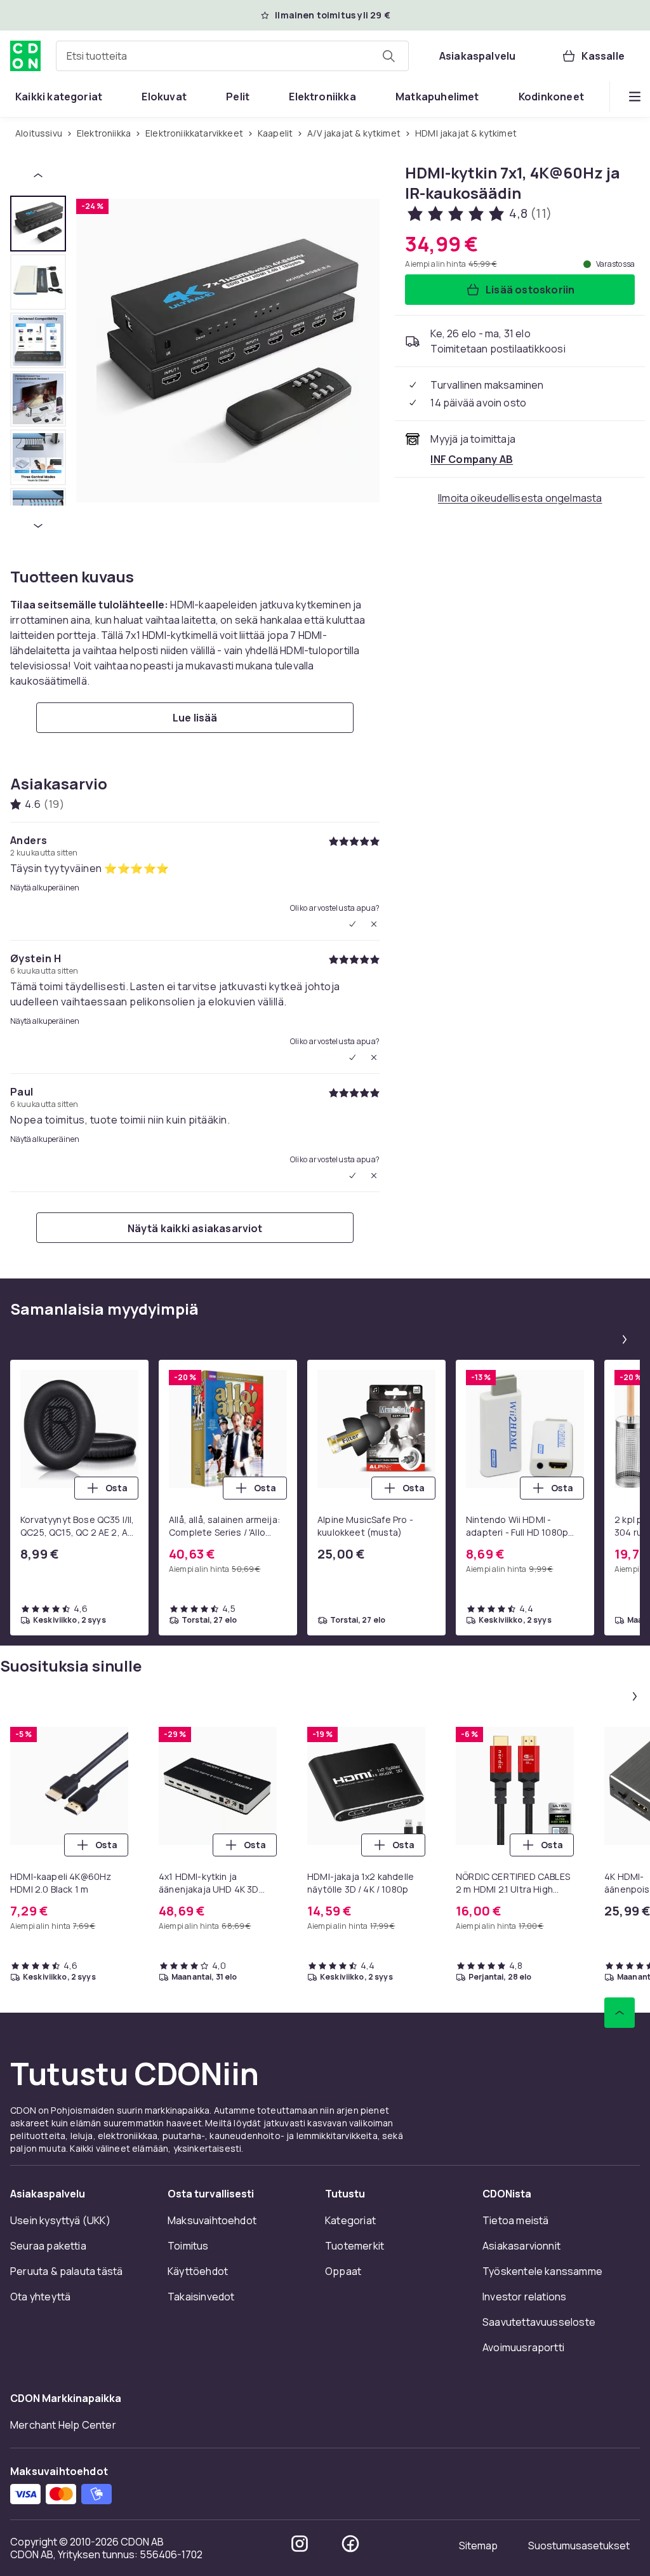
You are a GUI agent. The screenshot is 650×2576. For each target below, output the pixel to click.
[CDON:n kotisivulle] (25, 56)
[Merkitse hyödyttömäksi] (374, 924)
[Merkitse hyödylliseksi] (352, 924)
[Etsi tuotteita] (388, 56)
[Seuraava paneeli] (625, 1339)
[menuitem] (59, 97)
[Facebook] (350, 2544)
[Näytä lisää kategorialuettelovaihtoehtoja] (635, 97)
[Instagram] (300, 2544)
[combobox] (232, 56)
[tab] (38, 224)
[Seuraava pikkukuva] (38, 526)
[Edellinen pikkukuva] (38, 175)
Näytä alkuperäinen (45, 888)
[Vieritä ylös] (620, 2013)
